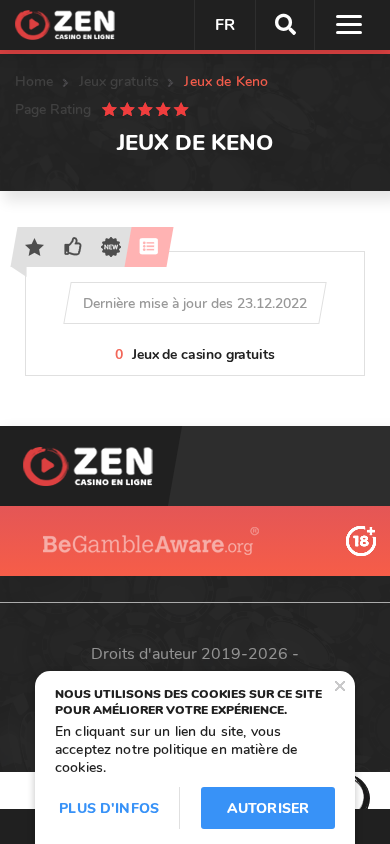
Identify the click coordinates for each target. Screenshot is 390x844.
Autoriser (268, 808)
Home (34, 81)
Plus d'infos (109, 808)
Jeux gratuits (119, 81)
